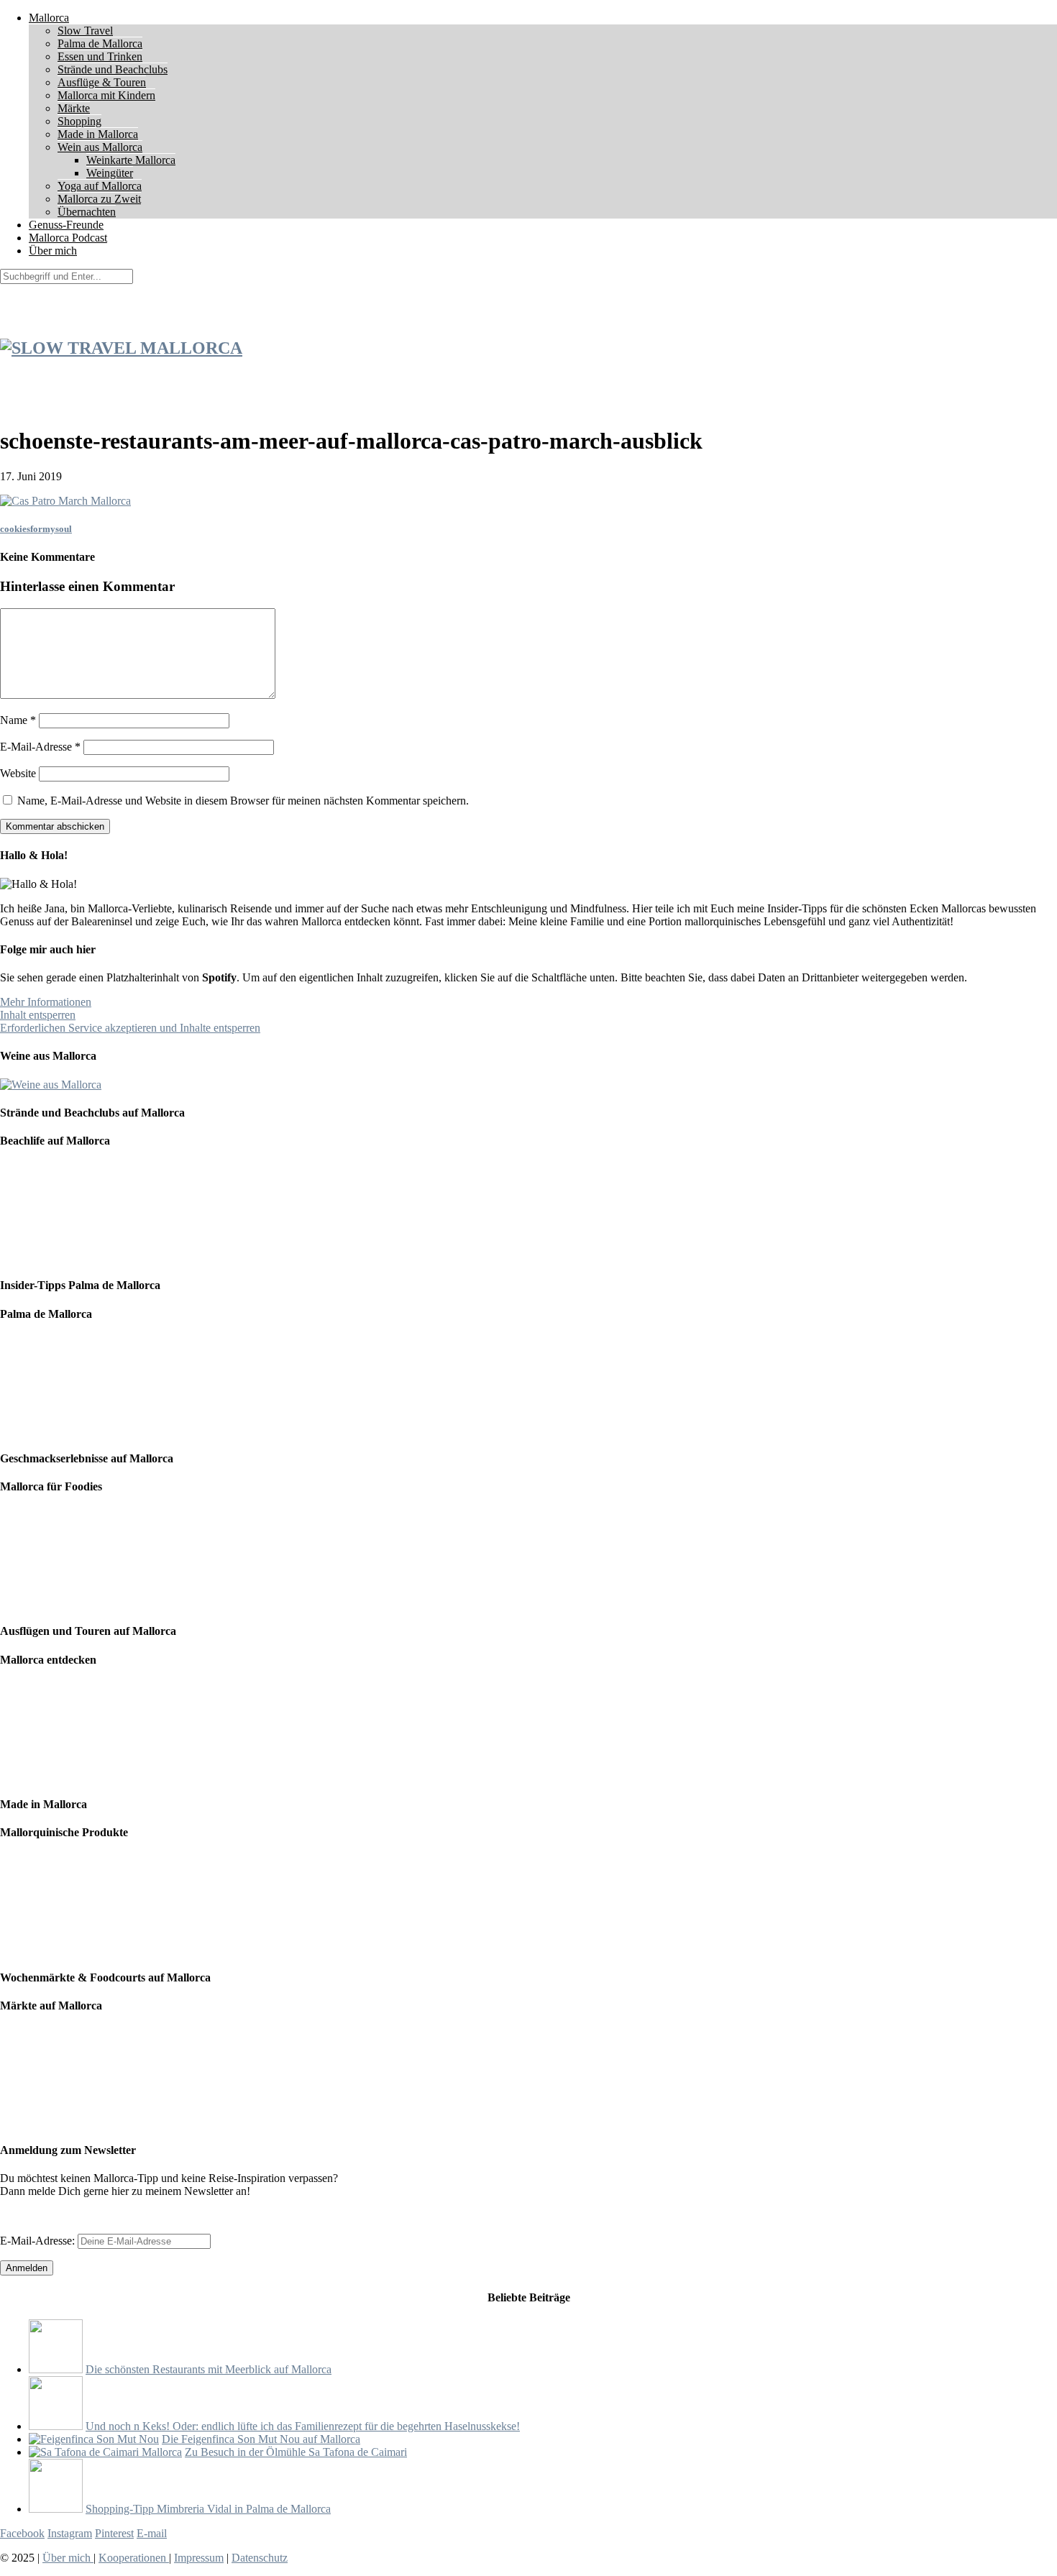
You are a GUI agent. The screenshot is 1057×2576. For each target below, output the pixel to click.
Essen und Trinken (100, 56)
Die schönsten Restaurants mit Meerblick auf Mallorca (209, 2369)
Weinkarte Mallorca (131, 160)
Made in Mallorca (98, 134)
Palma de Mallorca (100, 43)
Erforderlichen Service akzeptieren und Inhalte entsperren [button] (130, 1028)
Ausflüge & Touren (102, 82)
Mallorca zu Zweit (99, 199)
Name (18, 720)
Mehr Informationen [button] (46, 1002)
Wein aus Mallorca (100, 147)
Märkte (74, 108)
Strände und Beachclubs (113, 69)
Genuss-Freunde (66, 225)
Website (18, 773)
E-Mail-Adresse (40, 747)
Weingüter (110, 173)
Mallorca (49, 18)
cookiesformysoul (36, 529)
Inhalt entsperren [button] (38, 1015)
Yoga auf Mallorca (100, 186)
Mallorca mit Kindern (106, 95)
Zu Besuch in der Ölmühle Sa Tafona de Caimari (296, 2452)
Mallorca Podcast (68, 238)
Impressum (199, 2558)
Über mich (53, 251)
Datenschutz (260, 2558)
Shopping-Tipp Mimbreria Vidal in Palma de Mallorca (208, 2509)
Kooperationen (134, 2558)
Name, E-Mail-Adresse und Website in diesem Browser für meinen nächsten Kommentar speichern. (243, 801)
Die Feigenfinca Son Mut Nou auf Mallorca (261, 2439)
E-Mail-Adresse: (39, 2241)
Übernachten (87, 212)
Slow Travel (85, 31)
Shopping (79, 121)
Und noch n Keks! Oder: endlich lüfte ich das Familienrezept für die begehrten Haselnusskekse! (303, 2426)
